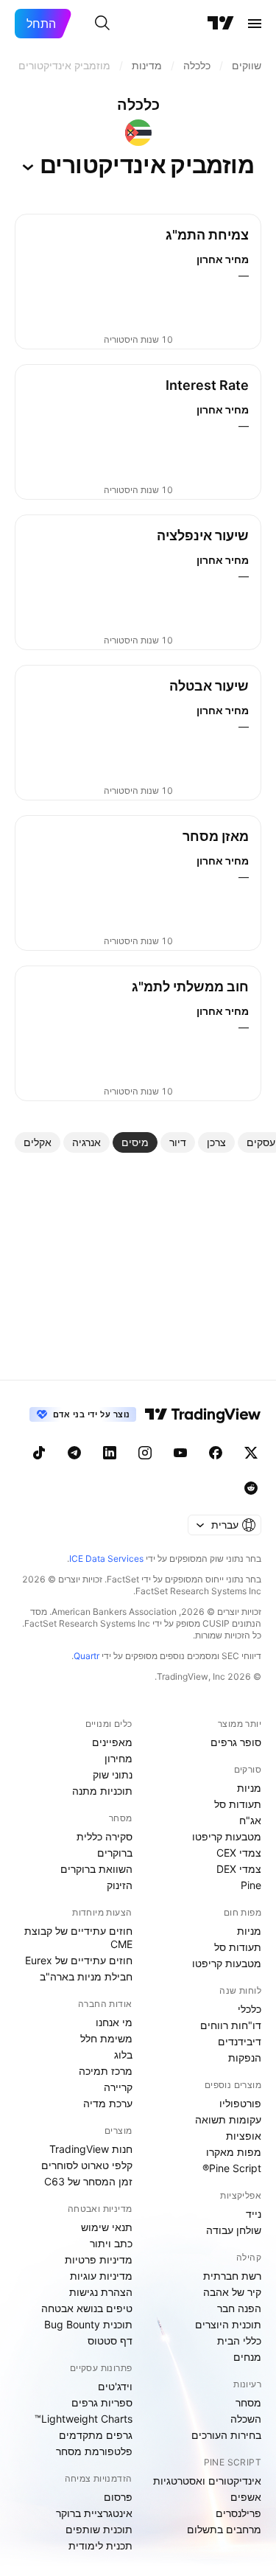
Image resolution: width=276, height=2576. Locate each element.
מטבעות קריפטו (227, 1836)
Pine (251, 1885)
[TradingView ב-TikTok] (39, 1453)
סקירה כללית (105, 1836)
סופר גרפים (236, 1742)
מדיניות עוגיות (101, 2276)
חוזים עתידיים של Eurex (79, 1960)
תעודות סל (238, 1804)
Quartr (86, 1656)
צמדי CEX (239, 1853)
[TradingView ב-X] (251, 1453)
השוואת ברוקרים (96, 1869)
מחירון (118, 1758)
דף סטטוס (110, 2341)
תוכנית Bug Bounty (88, 2324)
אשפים (246, 2497)
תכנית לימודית (100, 2545)
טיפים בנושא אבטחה (87, 2308)
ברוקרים (115, 1853)
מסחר (248, 2402)
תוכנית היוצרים (228, 2324)
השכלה (246, 2419)
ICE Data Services (106, 1558)
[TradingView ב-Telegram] (74, 1453)
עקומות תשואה (228, 2119)
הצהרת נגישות (101, 2292)
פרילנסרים (238, 2513)
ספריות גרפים (102, 2402)
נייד (254, 2214)
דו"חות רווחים (231, 2025)
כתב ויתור (111, 2243)
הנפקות (245, 2057)
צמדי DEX (239, 1869)
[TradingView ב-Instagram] (145, 1453)
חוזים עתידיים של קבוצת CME (78, 1937)
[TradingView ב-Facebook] (216, 1453)
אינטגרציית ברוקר (94, 2513)
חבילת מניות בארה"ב (86, 1976)
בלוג (123, 2055)
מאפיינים (112, 1742)
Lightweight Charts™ (84, 2419)
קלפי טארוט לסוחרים (87, 2165)
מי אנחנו (114, 2022)
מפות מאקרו (234, 2152)
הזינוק (120, 1885)
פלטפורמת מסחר (94, 2451)
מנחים (247, 2357)
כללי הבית (239, 2341)
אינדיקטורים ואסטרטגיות (207, 2481)
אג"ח (250, 1820)
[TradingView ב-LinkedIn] (110, 1453)
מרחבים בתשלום (224, 2529)
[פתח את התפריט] (255, 24)
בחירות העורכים (226, 2435)
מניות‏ (249, 1788)
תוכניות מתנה (102, 1791)
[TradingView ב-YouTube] (180, 1453)
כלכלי (250, 2009)
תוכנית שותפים (99, 2529)
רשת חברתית (232, 2276)
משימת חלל (106, 2038)
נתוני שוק (113, 1774)
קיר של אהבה (232, 2292)
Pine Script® (232, 2168)
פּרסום (118, 2497)
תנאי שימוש (107, 2227)
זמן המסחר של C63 (88, 2181)
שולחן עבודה (234, 2230)
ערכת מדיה (108, 2103)
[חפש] (102, 24)
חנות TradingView (91, 2149)
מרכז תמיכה (106, 2071)
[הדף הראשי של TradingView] (221, 24)
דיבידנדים (240, 2041)
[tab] (216, 1142)
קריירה (118, 2087)
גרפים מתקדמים (96, 2435)
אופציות (244, 2136)
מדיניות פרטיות (99, 2259)
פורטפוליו (240, 2103)
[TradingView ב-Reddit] (251, 1488)
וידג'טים (115, 2386)
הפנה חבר (239, 2308)
